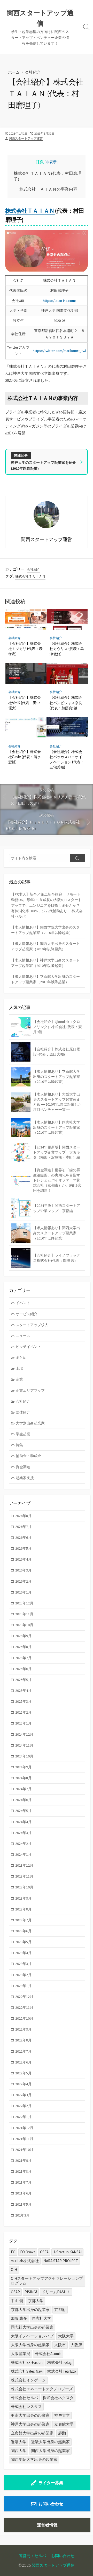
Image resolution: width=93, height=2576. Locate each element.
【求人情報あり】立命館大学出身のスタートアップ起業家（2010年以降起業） (45, 979)
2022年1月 (23, 2117)
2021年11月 (24, 2139)
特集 (19, 1445)
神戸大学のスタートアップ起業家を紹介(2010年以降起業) (43, 465)
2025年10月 (24, 1625)
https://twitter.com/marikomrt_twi (59, 351)
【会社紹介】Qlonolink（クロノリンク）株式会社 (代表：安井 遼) (57, 1027)
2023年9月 (23, 1898)
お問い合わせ (51, 2504)
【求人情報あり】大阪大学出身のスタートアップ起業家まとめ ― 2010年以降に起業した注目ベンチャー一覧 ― (57, 1102)
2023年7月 (23, 1920)
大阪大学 (66, 2336)
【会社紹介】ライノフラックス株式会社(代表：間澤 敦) (57, 1258)
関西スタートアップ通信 (53, 2565)
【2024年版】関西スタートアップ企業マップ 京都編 (57, 1208)
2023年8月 (23, 1909)
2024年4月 (23, 1822)
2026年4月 (23, 1559)
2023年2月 (23, 1975)
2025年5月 (23, 1680)
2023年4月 (23, 1953)
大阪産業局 (21, 2354)
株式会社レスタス (26, 2407)
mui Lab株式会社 (25, 2261)
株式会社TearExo (62, 2371)
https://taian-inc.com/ (60, 301)
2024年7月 (23, 1789)
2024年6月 (23, 1800)
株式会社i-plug (60, 2362)
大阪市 (60, 2345)
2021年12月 (24, 2128)
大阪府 (76, 2345)
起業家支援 (25, 1478)
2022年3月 (23, 2095)
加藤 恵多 (19, 2318)
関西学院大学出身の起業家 (34, 2459)
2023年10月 (24, 1887)
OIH (14, 2270)
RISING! (31, 2292)
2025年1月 (23, 1723)
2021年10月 (24, 2150)
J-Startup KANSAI (67, 2252)
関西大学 (19, 2451)
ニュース (23, 1336)
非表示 (51, 162)
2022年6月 (23, 2062)
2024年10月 (24, 1756)
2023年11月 (24, 1876)
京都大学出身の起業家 (30, 2310)
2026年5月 (23, 1548)
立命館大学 (64, 2424)
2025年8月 (23, 1647)
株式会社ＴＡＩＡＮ (30, 211)
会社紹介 (33, 72)
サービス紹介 (27, 1314)
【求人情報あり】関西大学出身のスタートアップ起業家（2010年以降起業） (45, 946)
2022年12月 (24, 1997)
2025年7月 (23, 1658)
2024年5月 (23, 1811)
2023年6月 (23, 1931)
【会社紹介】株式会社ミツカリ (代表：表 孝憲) (25, 649)
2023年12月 (24, 1865)
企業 (19, 1379)
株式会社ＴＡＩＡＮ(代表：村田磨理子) (48, 176)
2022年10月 (24, 2018)
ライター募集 (51, 2483)
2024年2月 (23, 1844)
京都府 (60, 2310)
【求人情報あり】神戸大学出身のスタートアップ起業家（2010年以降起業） (45, 963)
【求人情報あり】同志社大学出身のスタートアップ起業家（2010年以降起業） (57, 1127)
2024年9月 (23, 1767)
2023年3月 (23, 1964)
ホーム (14, 72)
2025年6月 (23, 1669)
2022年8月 (23, 2040)
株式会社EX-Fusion (27, 2362)
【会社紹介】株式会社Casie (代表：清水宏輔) (25, 757)
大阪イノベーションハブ (32, 2336)
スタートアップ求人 (32, 1325)
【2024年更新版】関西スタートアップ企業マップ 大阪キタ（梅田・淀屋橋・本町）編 (57, 1152)
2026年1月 (23, 1592)
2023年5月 (23, 1942)
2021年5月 (23, 2204)
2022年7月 (23, 2051)
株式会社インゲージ (28, 2380)
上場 (19, 1368)
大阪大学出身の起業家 (30, 2345)
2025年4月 (23, 1691)
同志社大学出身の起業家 (32, 2327)
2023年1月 (23, 1986)
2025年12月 (24, 1603)
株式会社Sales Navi (27, 2371)
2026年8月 (23, 1516)
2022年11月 (24, 2007)
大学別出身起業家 (30, 1423)
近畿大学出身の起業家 (50, 2442)
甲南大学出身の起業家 (30, 2415)
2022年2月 (23, 2106)
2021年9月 (23, 2160)
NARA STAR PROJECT (61, 2261)
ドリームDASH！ (56, 2292)
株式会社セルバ (24, 2398)
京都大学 (36, 2301)
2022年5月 (23, 2073)
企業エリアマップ (30, 1390)
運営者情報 (47, 2525)
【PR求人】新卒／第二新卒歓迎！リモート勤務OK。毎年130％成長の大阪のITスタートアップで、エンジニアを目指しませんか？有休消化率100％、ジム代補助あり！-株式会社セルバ (47, 905)
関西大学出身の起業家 (50, 2451)
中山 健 (17, 2301)
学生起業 (23, 1434)
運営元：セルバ (32, 2556)
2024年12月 (24, 1734)
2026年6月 (23, 1538)
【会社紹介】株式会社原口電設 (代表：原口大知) (57, 1052)
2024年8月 (23, 1778)
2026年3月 (23, 1570)
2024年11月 (24, 1745)
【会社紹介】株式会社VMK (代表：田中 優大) (25, 702)
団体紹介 (23, 1412)
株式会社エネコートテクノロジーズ (42, 2389)
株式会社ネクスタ (58, 2398)
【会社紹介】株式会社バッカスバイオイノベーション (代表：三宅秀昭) (67, 759)
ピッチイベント (28, 1347)
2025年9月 (23, 1636)
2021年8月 (23, 2171)
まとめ (21, 1358)
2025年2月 (23, 1712)
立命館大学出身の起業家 (32, 2433)
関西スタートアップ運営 (26, 138)
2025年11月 (24, 1614)
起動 (62, 2433)
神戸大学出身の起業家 (30, 2424)
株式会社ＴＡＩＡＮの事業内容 (48, 189)
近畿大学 (19, 2442)
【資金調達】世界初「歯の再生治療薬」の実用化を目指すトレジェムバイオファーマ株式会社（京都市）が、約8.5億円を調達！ (57, 1180)
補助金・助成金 (28, 1456)
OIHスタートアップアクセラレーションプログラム (47, 2281)
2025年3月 (23, 1701)
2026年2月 (23, 1581)
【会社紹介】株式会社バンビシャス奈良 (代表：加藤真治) (66, 702)
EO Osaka (28, 2252)
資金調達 (23, 1467)
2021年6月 (23, 2193)
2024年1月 (23, 1854)
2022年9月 (23, 2029)
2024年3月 (23, 1833)
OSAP (15, 2292)
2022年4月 (23, 2084)
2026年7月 (23, 1527)
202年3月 (22, 2215)
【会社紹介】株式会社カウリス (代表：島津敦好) (67, 649)
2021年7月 (23, 2182)
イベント (23, 1303)
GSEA (44, 2252)
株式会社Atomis (48, 2354)
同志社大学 (41, 2318)
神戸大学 (62, 2415)
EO (13, 2252)
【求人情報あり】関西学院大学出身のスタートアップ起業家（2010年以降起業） (45, 930)
